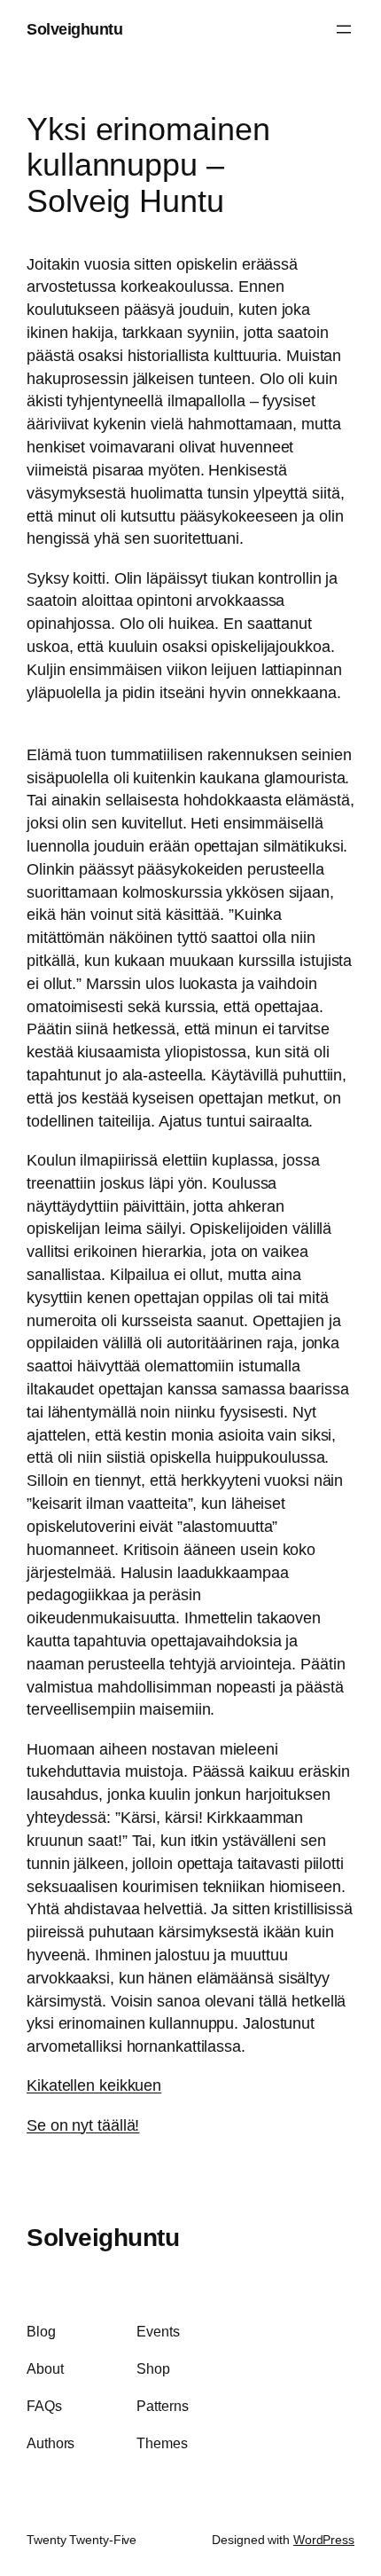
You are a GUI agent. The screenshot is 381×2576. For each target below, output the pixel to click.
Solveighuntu (74, 29)
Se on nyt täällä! (83, 2125)
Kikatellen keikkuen (94, 2085)
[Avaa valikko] (344, 29)
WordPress (324, 2540)
